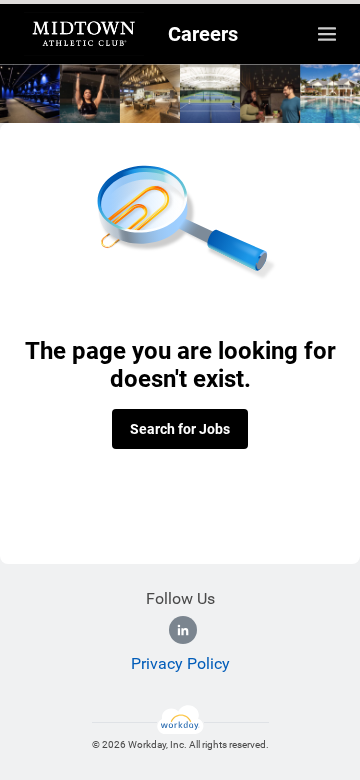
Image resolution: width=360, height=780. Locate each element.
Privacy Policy (180, 663)
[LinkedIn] (183, 630)
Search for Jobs (180, 429)
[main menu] (327, 34)
